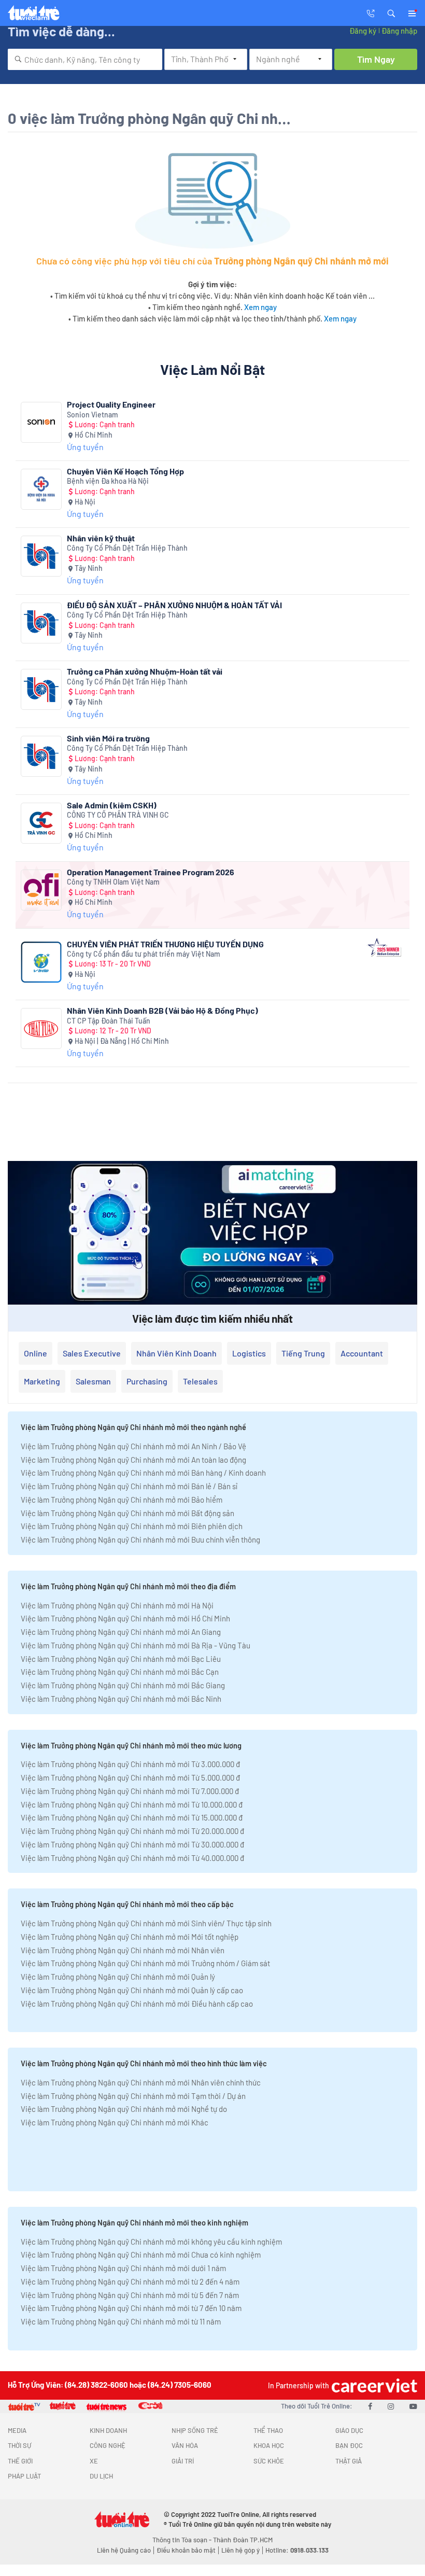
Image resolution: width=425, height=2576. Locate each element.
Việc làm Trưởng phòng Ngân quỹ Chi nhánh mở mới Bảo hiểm (122, 1500)
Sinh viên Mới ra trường (108, 738)
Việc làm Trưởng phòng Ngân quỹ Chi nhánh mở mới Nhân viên (123, 1950)
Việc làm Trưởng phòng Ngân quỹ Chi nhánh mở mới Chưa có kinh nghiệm (141, 2255)
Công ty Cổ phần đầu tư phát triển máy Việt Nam (144, 954)
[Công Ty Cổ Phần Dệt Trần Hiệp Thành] (41, 556)
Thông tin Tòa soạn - (183, 2540)
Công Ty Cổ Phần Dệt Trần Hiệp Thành (127, 548)
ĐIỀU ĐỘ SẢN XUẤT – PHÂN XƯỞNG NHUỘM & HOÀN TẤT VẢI (174, 605)
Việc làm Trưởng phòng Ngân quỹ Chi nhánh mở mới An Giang (121, 1632)
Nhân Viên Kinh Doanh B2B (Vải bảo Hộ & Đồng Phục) (162, 1010)
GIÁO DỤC (349, 2430)
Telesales (200, 1381)
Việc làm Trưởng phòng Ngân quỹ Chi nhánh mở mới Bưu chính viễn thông (140, 1539)
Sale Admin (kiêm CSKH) (112, 805)
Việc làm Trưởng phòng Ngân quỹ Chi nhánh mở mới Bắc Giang (123, 1685)
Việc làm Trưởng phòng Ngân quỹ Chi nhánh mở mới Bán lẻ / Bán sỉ (129, 1486)
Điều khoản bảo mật (186, 2550)
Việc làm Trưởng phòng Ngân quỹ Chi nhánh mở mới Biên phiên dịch (132, 1526)
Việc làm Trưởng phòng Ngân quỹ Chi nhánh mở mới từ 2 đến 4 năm (130, 2281)
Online (36, 1353)
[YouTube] (413, 2406)
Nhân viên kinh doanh (176, 1353)
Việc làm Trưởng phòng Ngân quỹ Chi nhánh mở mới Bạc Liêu (121, 1659)
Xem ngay (260, 307)
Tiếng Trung (303, 1353)
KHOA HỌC (269, 2445)
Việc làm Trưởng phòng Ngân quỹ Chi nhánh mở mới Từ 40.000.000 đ (132, 1858)
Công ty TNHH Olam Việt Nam (113, 882)
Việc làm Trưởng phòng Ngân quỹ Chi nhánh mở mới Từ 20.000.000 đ (132, 1831)
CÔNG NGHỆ (108, 2445)
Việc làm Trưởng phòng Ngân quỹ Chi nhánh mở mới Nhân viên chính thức (141, 2082)
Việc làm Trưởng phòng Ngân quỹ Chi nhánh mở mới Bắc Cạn (120, 1672)
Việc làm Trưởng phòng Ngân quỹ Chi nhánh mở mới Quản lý (118, 1977)
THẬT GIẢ (349, 2461)
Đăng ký (363, 31)
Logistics (249, 1353)
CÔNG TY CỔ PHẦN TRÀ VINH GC (118, 815)
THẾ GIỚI (20, 2461)
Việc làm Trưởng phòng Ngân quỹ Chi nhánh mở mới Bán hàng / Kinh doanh (143, 1473)
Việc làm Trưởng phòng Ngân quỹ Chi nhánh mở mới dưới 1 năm (123, 2268)
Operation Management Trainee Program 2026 (151, 872)
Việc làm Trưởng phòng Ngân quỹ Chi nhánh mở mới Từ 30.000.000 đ (132, 1844)
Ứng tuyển (85, 447)
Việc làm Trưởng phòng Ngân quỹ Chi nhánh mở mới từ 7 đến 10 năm (131, 2308)
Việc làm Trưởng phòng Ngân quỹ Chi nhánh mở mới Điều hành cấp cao (137, 2004)
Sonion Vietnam (93, 415)
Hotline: (297, 2550)
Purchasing (147, 1381)
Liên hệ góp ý (240, 2550)
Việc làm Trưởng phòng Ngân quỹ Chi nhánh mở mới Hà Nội (117, 1605)
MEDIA (17, 2430)
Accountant (362, 1353)
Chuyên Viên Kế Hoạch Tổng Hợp (125, 471)
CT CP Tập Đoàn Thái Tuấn (109, 1021)
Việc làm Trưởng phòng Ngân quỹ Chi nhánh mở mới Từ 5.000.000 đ (130, 1777)
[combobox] (85, 59)
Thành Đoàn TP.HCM (243, 2540)
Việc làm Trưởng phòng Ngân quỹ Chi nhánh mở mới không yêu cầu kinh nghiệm (151, 2242)
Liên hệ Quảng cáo (124, 2550)
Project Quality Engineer (111, 404)
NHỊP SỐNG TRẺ (195, 2430)
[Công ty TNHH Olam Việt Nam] (41, 890)
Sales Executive (92, 1353)
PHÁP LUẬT (24, 2476)
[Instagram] (391, 2406)
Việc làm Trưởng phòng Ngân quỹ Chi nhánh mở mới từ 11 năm (121, 2321)
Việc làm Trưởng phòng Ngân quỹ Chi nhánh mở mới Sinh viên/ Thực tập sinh (146, 1923)
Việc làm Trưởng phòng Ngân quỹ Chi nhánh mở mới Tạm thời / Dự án (133, 2096)
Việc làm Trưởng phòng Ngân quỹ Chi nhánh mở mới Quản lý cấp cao (132, 1990)
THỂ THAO (268, 2430)
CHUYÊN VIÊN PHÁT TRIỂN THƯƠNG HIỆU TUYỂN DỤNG (165, 944)
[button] (391, 12)
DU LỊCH (101, 2476)
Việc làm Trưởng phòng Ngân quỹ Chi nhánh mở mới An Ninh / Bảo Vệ (133, 1446)
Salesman (93, 1381)
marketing (42, 1381)
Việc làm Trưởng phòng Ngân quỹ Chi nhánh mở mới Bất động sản (127, 1513)
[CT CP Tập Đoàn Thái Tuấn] (41, 1028)
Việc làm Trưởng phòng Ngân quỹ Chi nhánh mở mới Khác (115, 2122)
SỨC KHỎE (269, 2461)
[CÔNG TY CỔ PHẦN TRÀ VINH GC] (41, 823)
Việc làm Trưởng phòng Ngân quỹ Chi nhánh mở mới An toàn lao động (133, 1460)
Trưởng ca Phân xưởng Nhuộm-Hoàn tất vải (145, 671)
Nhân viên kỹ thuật (101, 538)
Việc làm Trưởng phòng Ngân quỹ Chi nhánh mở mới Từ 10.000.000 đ (132, 1804)
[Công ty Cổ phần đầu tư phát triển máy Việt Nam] (41, 962)
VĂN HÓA (185, 2445)
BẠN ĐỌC (349, 2445)
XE (94, 2461)
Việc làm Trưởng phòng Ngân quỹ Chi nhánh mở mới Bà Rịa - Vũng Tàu (136, 1645)
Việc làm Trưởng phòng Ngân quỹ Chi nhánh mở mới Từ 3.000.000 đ (130, 1764)
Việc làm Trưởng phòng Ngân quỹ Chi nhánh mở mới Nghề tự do (124, 2109)
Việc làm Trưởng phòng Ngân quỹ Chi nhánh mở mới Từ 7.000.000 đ (130, 1791)
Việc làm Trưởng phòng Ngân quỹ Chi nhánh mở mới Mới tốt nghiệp (130, 1937)
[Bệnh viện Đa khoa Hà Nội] (41, 489)
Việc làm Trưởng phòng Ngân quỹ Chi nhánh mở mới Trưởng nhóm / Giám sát (145, 1963)
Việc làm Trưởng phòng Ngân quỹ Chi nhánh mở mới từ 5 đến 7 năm (130, 2295)
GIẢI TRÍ (183, 2461)
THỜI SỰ (19, 2445)
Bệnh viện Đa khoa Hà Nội (108, 481)
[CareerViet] (373, 2385)
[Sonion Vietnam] (41, 422)
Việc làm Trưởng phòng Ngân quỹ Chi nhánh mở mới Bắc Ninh (121, 1699)
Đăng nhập (399, 31)
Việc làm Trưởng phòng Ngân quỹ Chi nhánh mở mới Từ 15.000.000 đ (132, 1817)
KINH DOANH (108, 2430)
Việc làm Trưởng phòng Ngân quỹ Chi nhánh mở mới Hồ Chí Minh (125, 1618)
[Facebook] (370, 2406)
